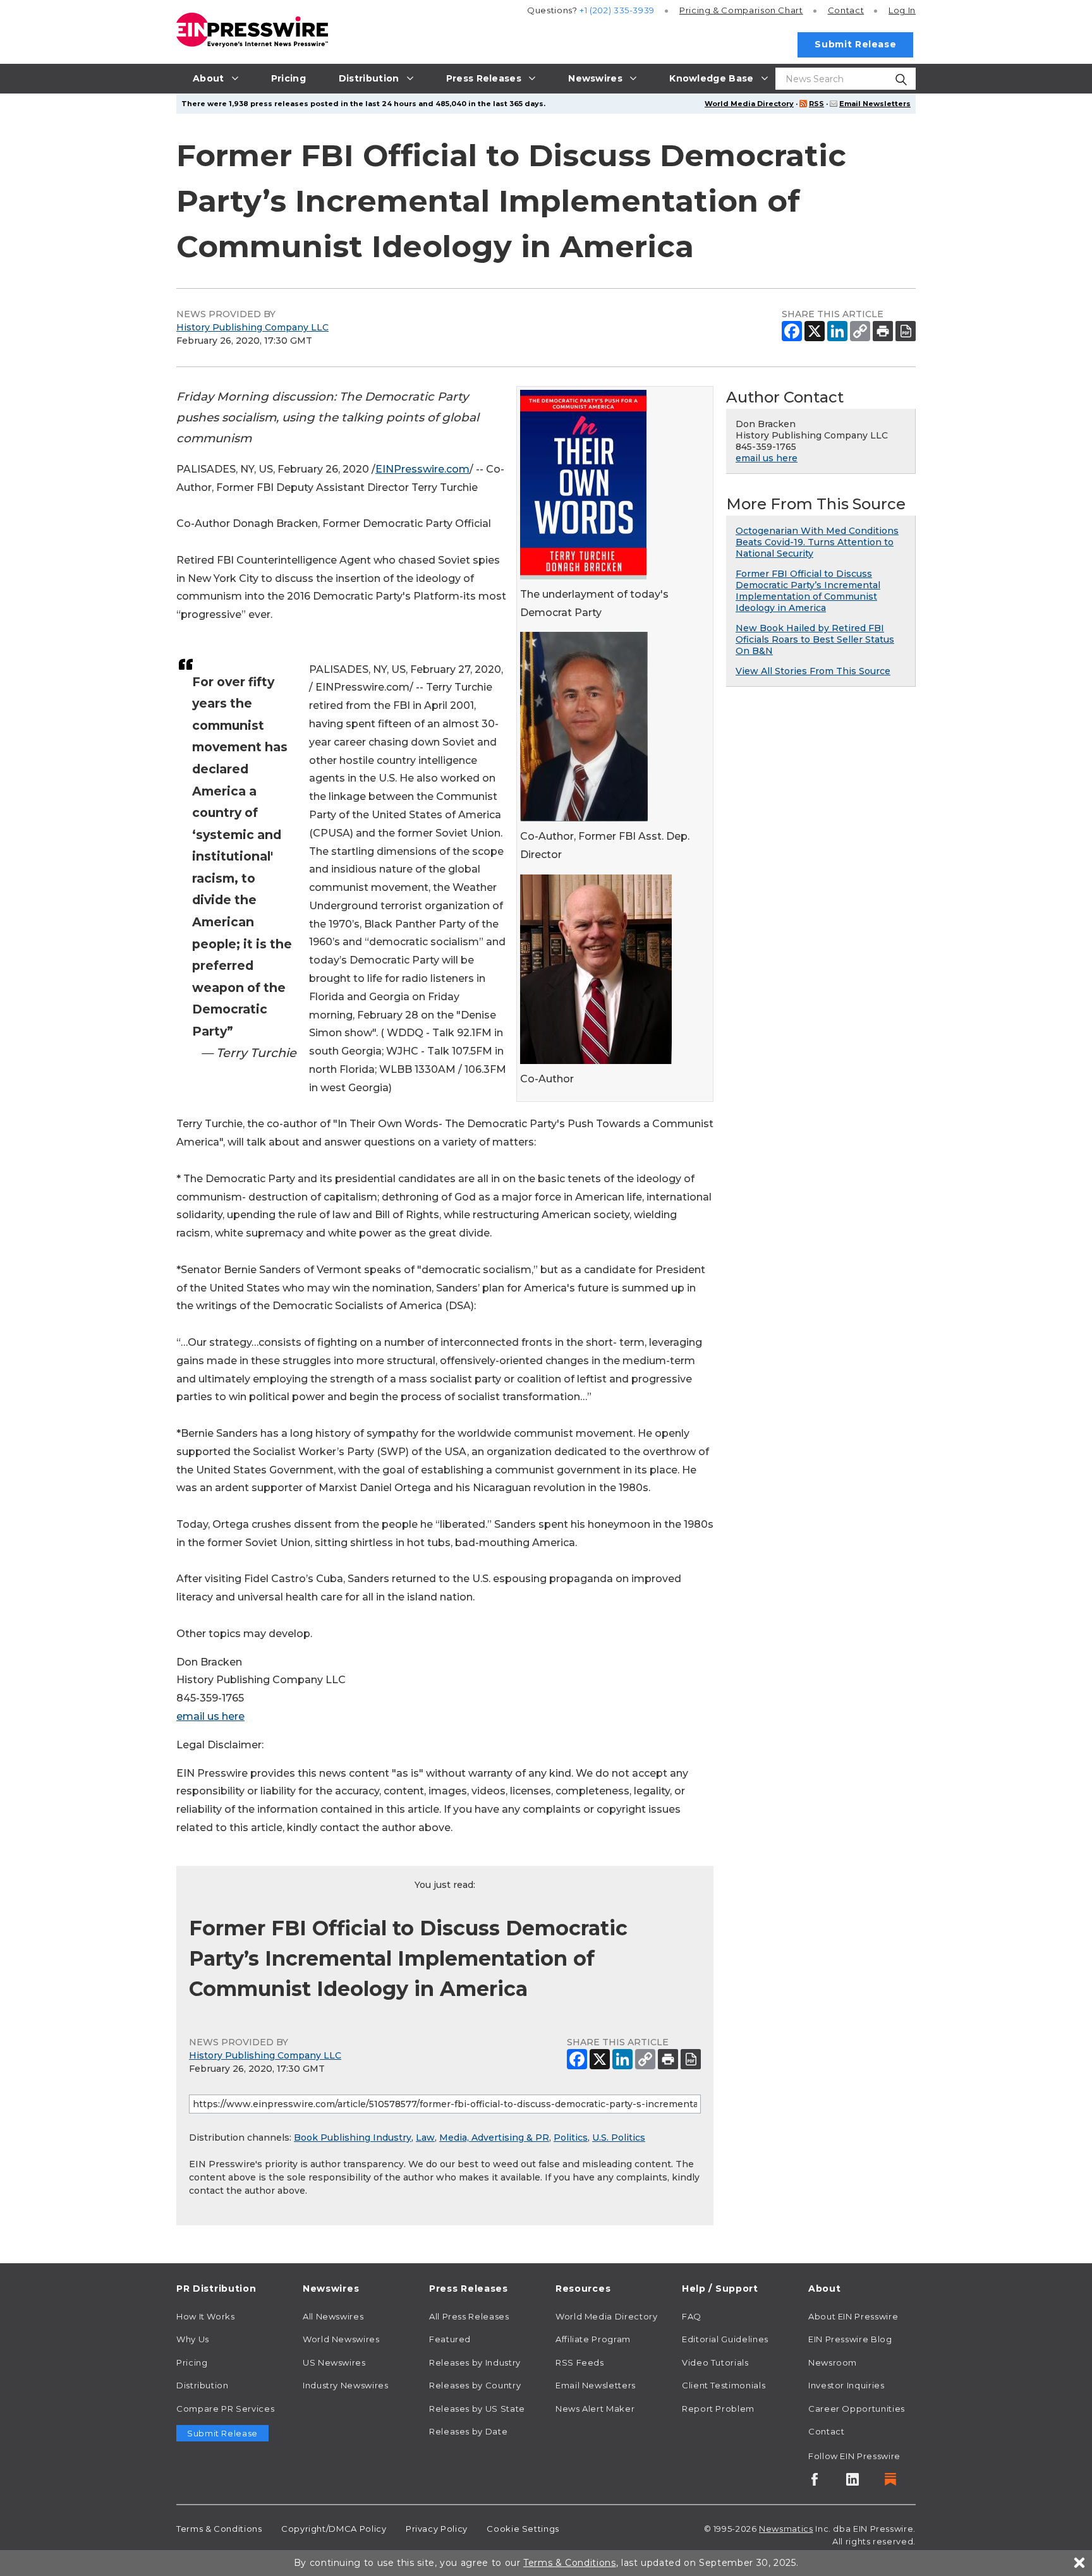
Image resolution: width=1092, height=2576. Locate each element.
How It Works (206, 2316)
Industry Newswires (346, 2385)
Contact (846, 10)
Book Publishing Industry (353, 2138)
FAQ (692, 2316)
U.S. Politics (619, 2138)
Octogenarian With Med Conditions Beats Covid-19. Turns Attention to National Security (817, 542)
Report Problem (718, 2409)
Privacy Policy (437, 2529)
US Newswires (334, 2362)
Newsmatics (786, 2529)
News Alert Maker (595, 2409)
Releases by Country (475, 2385)
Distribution (203, 2385)
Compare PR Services (225, 2409)
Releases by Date (468, 2431)
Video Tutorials (715, 2362)
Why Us (193, 2339)
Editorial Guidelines (725, 2339)
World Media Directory (749, 104)
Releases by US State (477, 2409)
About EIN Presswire (853, 2316)
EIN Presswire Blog (850, 2339)
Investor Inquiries (846, 2385)
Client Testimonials (724, 2385)
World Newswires (341, 2339)
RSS (816, 104)
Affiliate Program (593, 2339)
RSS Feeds (580, 2362)
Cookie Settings (523, 2529)
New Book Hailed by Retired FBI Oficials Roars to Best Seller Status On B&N (815, 639)
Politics (571, 2138)
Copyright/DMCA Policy (334, 2529)
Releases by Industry (475, 2362)
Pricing (741, 10)
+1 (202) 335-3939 (617, 10)
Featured (450, 2339)
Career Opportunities (857, 2409)
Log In (902, 10)
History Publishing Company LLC (252, 327)
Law (425, 2138)
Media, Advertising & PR (494, 2138)
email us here (210, 1716)
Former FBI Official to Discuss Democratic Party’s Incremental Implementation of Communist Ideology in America (808, 591)
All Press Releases (469, 2316)
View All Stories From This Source (813, 671)
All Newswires (333, 2316)
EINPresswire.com (422, 469)
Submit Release (855, 44)
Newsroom (833, 2362)
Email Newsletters (875, 104)
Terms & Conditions (219, 2529)
